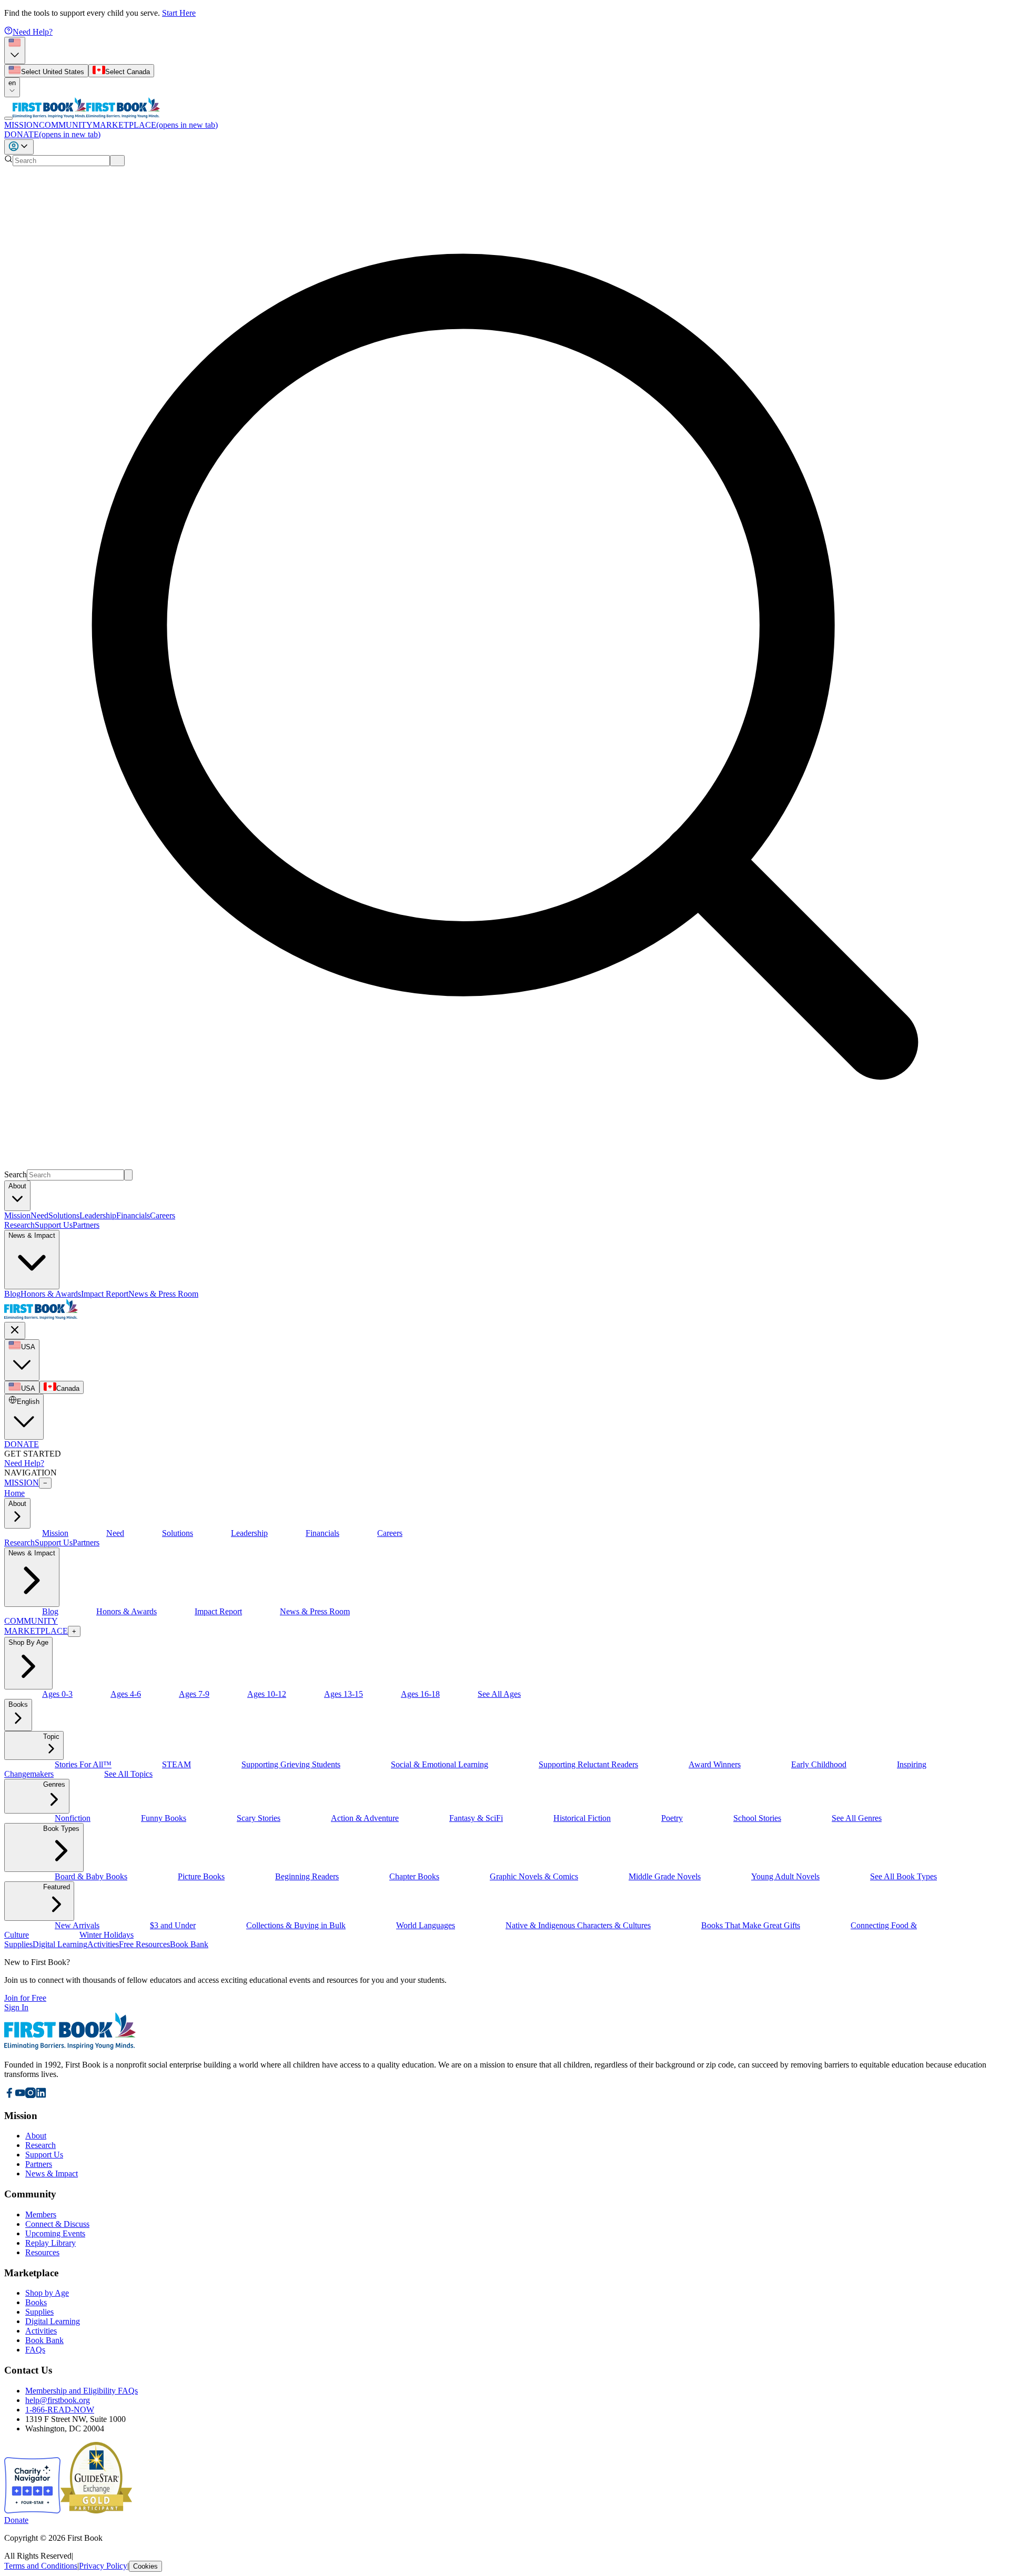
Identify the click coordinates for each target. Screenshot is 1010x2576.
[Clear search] (117, 161)
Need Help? (33, 32)
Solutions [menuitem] (64, 1215)
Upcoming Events (55, 2233)
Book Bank (44, 2340)
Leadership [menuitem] (98, 1215)
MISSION (22, 125)
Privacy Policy (103, 2566)
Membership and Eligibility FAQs (82, 2391)
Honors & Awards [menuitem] (51, 1294)
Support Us (54, 1225)
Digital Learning (53, 2321)
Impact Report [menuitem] (105, 1294)
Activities (41, 2331)
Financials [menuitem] (133, 1215)
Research (19, 1225)
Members (41, 2214)
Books (36, 2302)
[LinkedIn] (41, 2095)
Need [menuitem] (39, 1215)
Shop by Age (47, 2293)
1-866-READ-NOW (60, 2410)
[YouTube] (20, 2095)
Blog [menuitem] (12, 1294)
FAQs (35, 2350)
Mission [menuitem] (17, 1215)
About (36, 2136)
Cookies (145, 2566)
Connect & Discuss (57, 2224)
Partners (86, 1225)
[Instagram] (31, 2095)
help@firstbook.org (58, 2400)
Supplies (39, 2312)
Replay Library (50, 2243)
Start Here (179, 13)
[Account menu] (19, 147)
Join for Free (25, 1998)
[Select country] (15, 50)
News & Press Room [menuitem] (163, 1294)
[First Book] (49, 115)
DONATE (52, 134)
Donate (16, 2520)
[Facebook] (9, 2095)
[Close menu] (15, 1331)
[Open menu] (8, 118)
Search (16, 1174)
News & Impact (52, 2173)
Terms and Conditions (41, 2566)
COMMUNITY (66, 125)
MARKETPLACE (155, 125)
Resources (42, 2252)
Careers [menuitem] (163, 1215)
